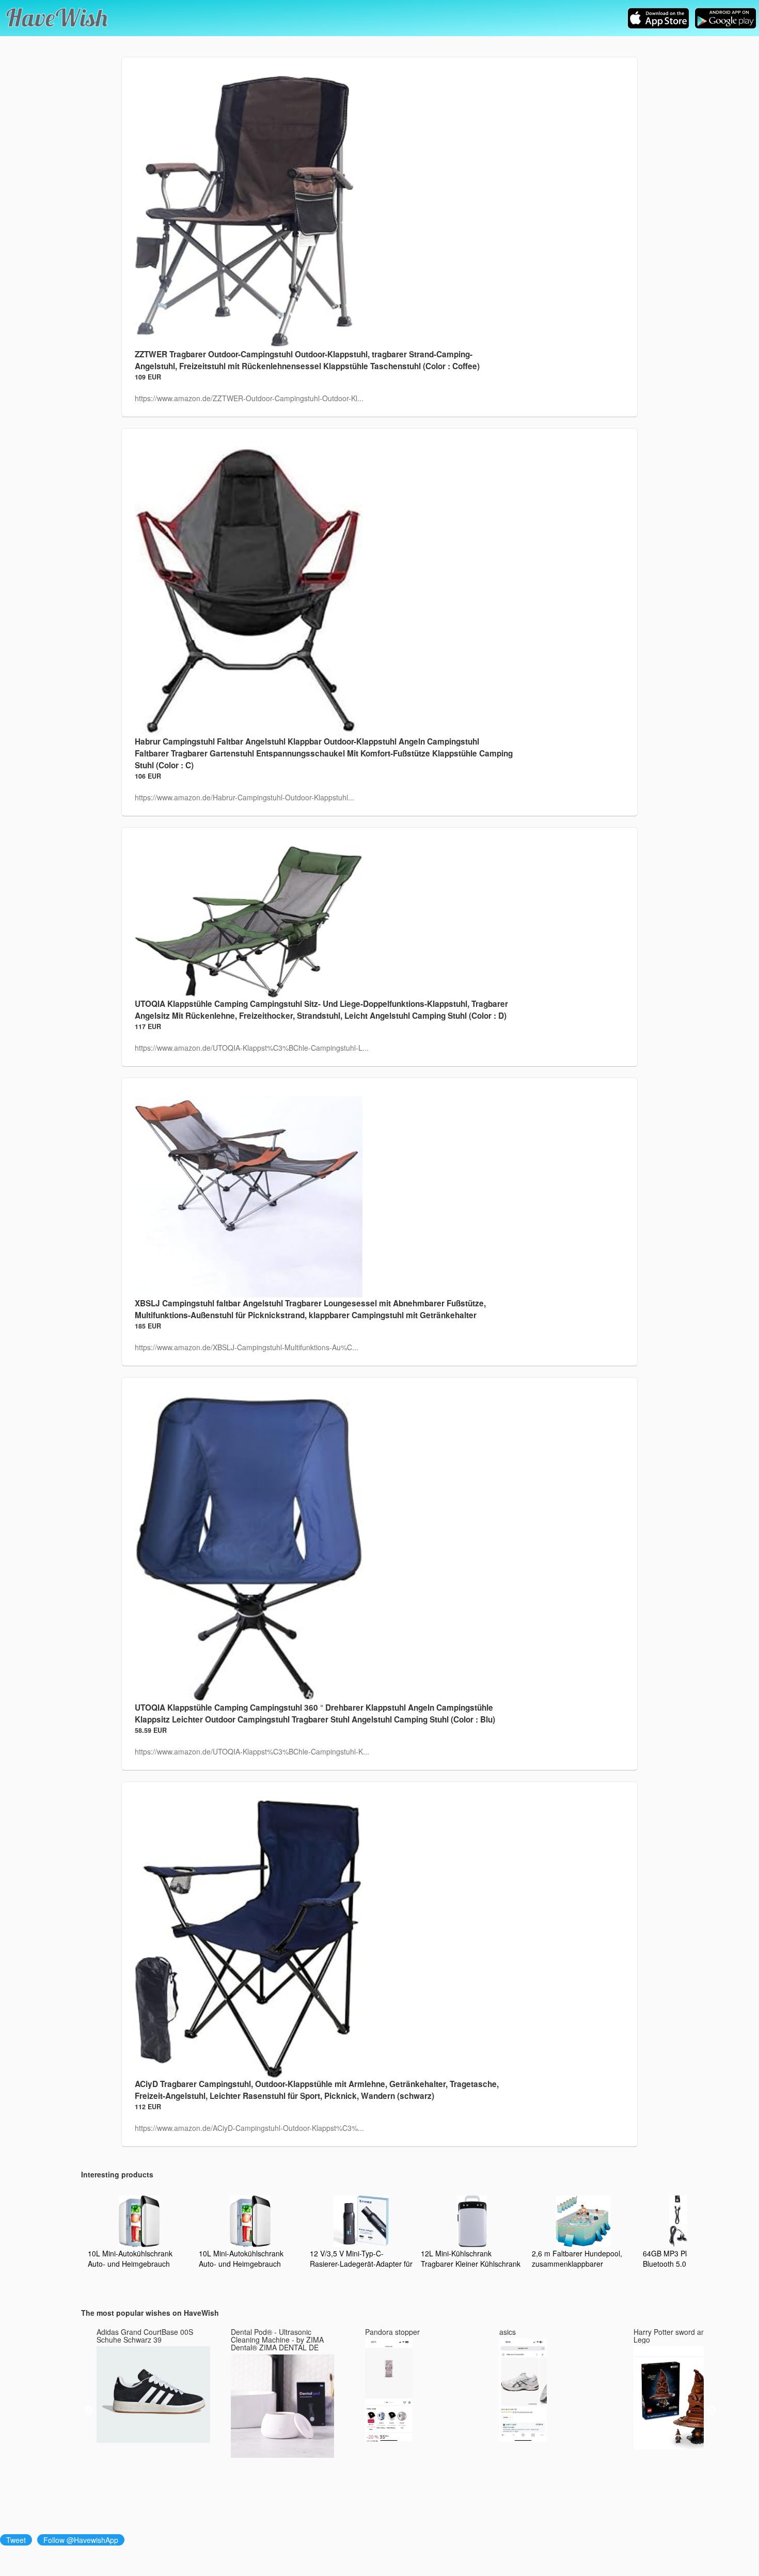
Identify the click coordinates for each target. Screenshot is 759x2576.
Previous (89, 2411)
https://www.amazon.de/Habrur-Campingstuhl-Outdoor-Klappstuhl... (244, 797)
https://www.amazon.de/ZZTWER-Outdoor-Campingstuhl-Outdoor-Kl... (249, 398)
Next (711, 2411)
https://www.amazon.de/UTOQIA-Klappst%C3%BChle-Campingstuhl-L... (252, 1048)
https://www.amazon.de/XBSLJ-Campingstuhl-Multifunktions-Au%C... (247, 1347)
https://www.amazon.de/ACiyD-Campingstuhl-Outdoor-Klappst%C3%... (249, 2128)
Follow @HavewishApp (81, 2540)
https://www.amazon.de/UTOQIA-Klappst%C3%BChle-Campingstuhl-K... (252, 1751)
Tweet (16, 2540)
